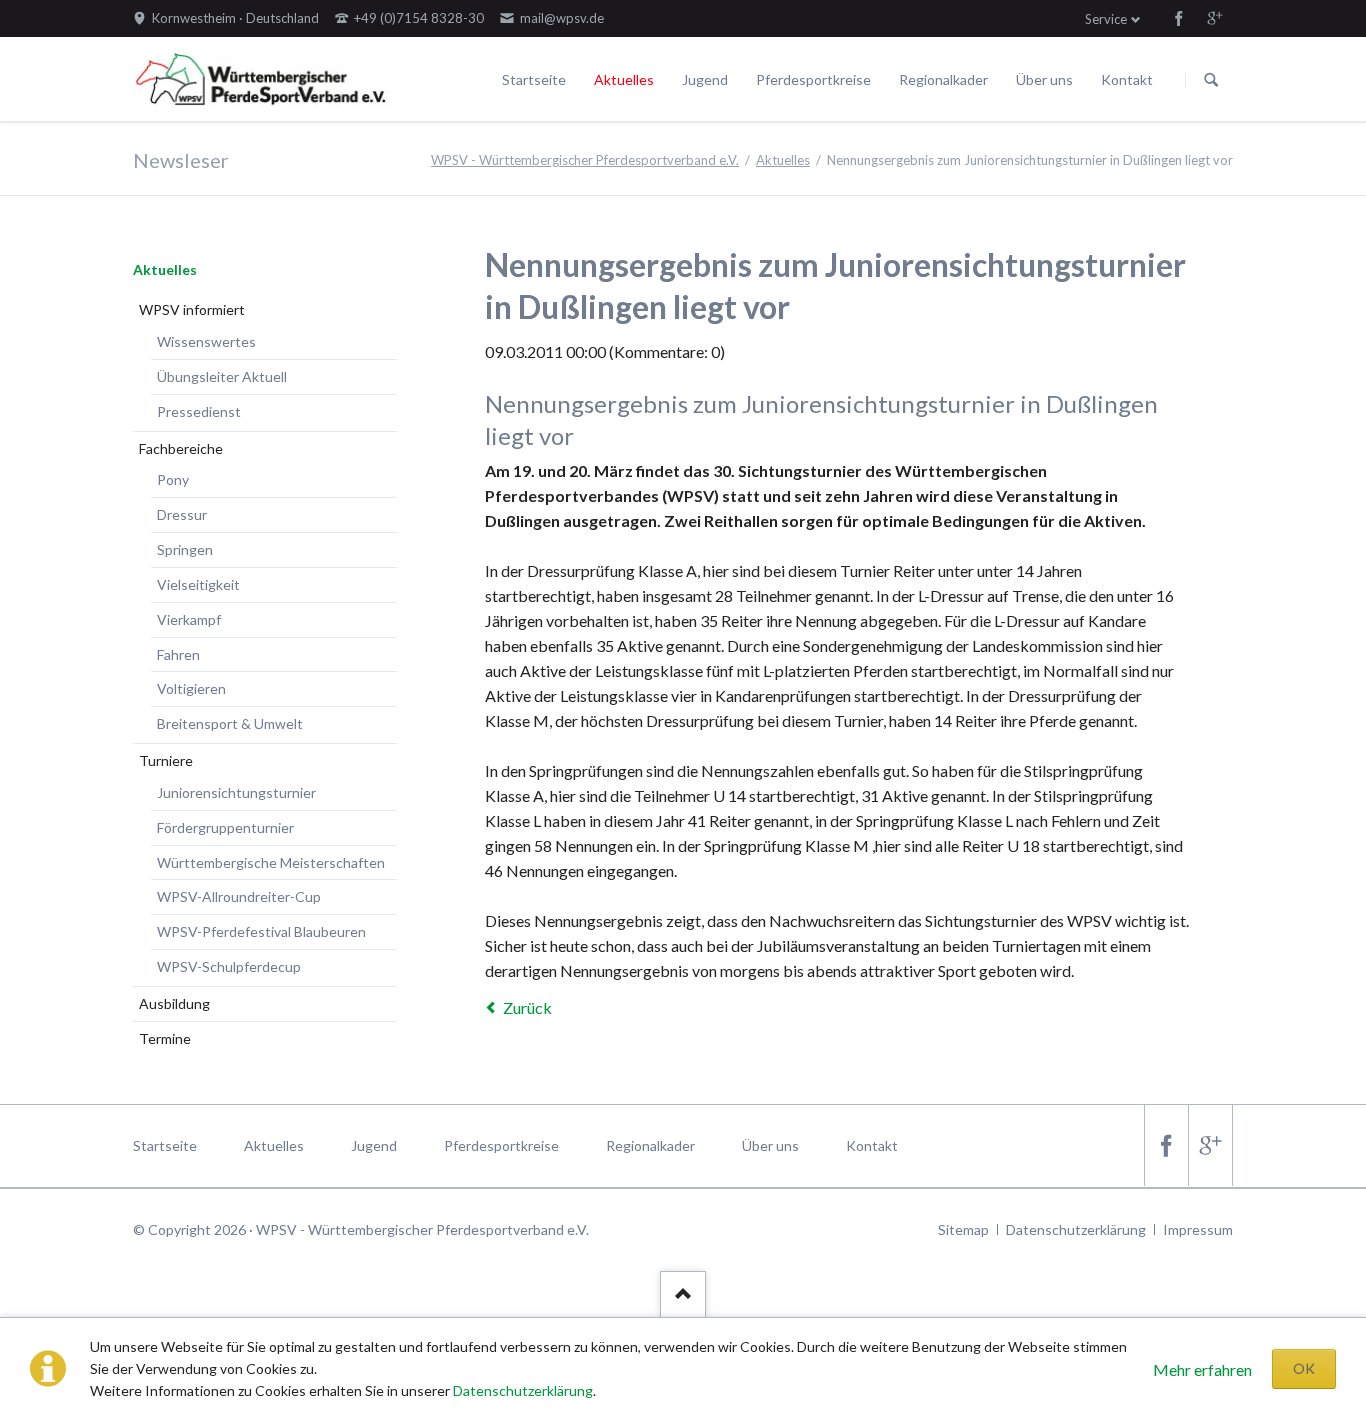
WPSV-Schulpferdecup (229, 966)
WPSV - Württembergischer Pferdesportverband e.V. (585, 160)
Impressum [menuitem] (1198, 1229)
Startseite (534, 79)
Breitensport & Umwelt (230, 723)
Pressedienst (199, 411)
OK (1304, 1368)
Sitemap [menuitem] (963, 1229)
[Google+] (1215, 18)
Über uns (1044, 79)
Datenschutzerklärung (523, 1390)
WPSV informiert (192, 309)
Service (1106, 19)
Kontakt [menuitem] (872, 1145)
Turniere (166, 760)
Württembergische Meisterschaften (271, 862)
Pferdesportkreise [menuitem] (501, 1145)
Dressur (182, 514)
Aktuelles (624, 79)
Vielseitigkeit (198, 584)
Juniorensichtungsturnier (236, 792)
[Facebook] (1179, 18)
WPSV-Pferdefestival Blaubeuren (261, 931)
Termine (165, 1038)
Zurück (527, 1007)
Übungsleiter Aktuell (222, 376)
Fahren (178, 654)
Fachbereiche (181, 448)
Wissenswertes (206, 341)
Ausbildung (174, 1003)
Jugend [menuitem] (374, 1145)
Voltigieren (191, 688)
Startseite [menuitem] (165, 1145)
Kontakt (1127, 79)
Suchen (1211, 80)
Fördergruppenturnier (225, 827)
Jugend (705, 79)
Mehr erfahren (1202, 1369)
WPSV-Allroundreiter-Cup (239, 896)
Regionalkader (943, 79)
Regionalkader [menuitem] (650, 1145)
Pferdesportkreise (813, 79)
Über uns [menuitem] (770, 1145)
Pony (173, 479)
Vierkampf (189, 619)
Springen (185, 549)
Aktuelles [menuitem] (274, 1145)
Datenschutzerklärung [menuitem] (1076, 1229)
